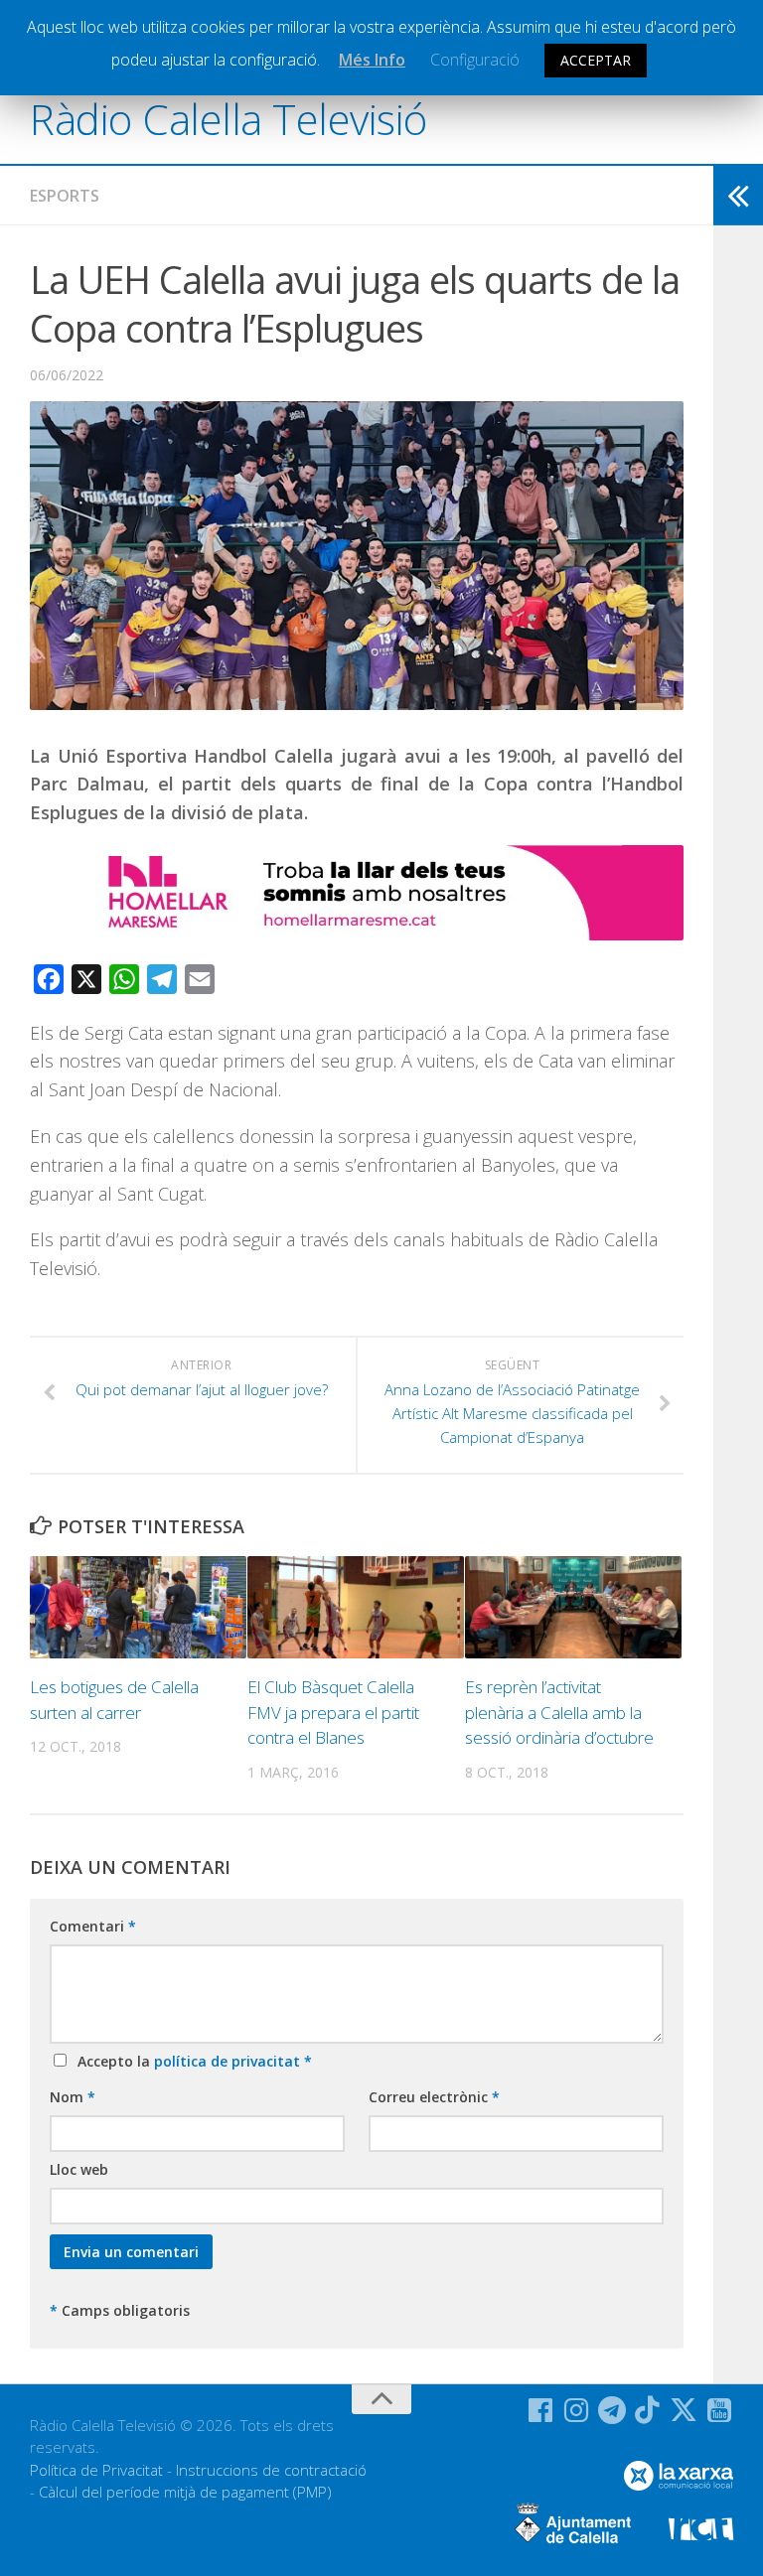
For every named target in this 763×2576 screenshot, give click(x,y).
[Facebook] (540, 2410)
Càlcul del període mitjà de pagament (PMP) (185, 2492)
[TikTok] (648, 2410)
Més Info (372, 60)
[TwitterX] (684, 2410)
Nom (73, 2097)
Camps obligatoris (120, 2310)
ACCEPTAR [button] (596, 60)
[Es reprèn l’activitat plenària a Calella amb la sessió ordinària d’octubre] (573, 1607)
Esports (65, 196)
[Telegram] (612, 2410)
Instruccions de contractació (271, 2470)
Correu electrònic (434, 2097)
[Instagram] (576, 2410)
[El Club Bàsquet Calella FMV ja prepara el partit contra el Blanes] (356, 1607)
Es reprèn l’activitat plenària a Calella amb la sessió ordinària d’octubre (559, 1712)
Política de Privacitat (96, 2470)
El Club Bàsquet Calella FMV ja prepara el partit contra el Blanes (333, 1712)
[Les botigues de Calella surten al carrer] (138, 1607)
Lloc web (79, 2169)
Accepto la (191, 2061)
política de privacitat (229, 2061)
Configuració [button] (475, 60)
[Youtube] (719, 2410)
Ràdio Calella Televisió (229, 119)
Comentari (93, 1926)
